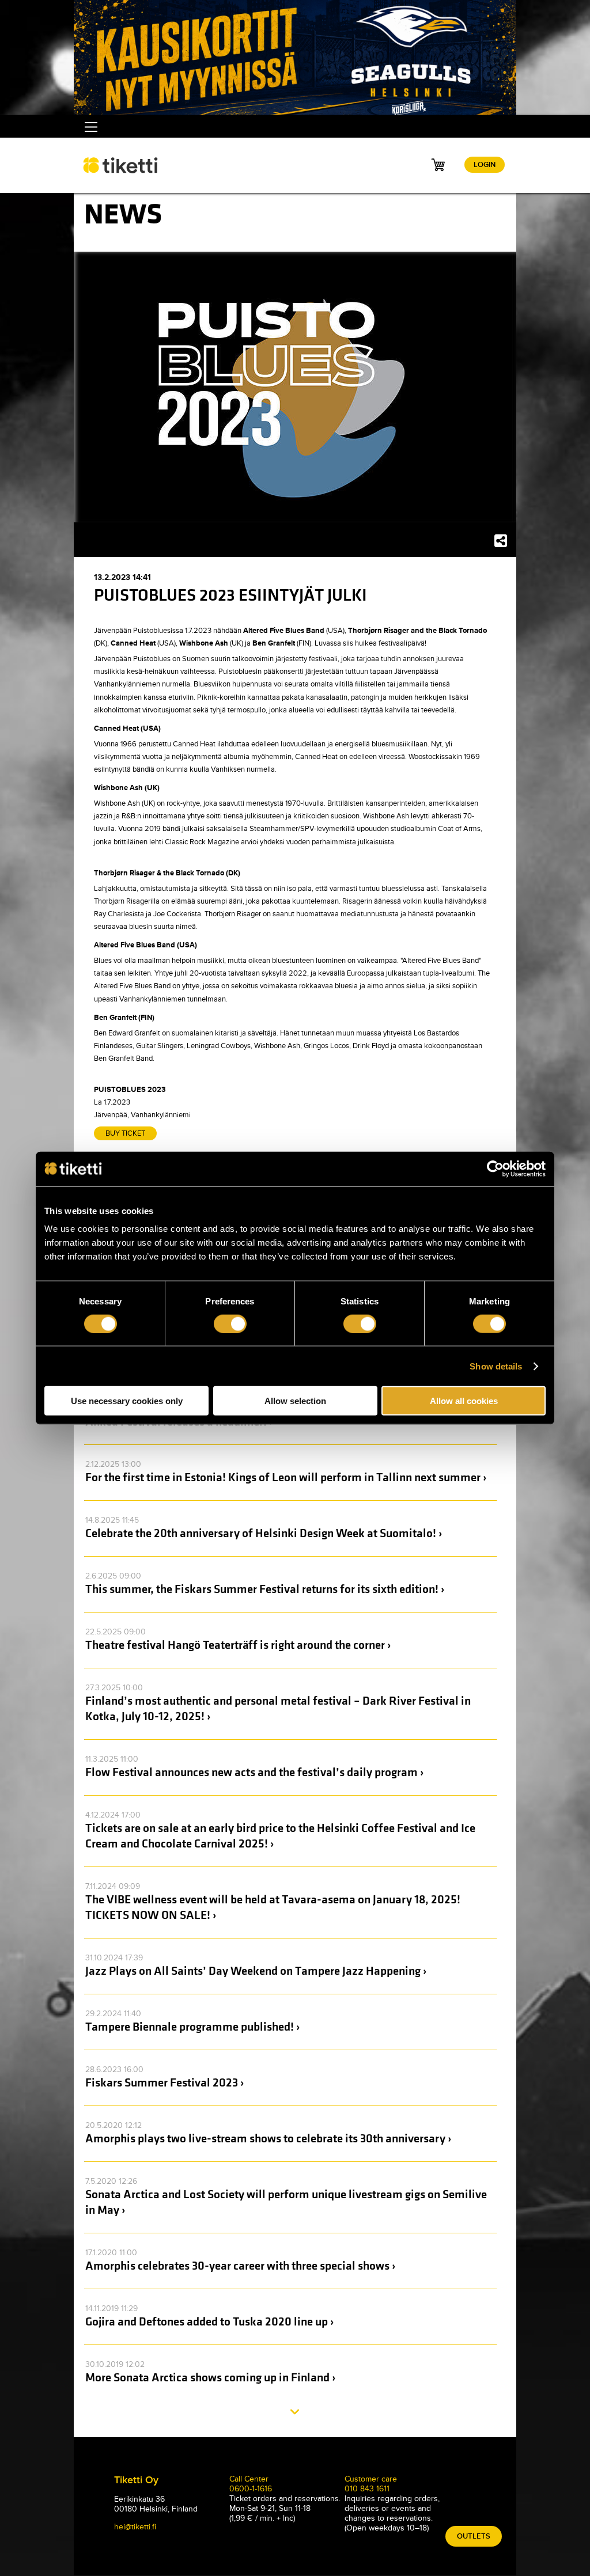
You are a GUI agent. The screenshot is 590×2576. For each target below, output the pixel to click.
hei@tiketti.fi (135, 2527)
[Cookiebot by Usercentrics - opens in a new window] (495, 1169)
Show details (496, 1366)
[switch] (230, 1323)
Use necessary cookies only (127, 1401)
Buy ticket (125, 1133)
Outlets (474, 2536)
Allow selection (295, 1401)
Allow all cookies (464, 1401)
